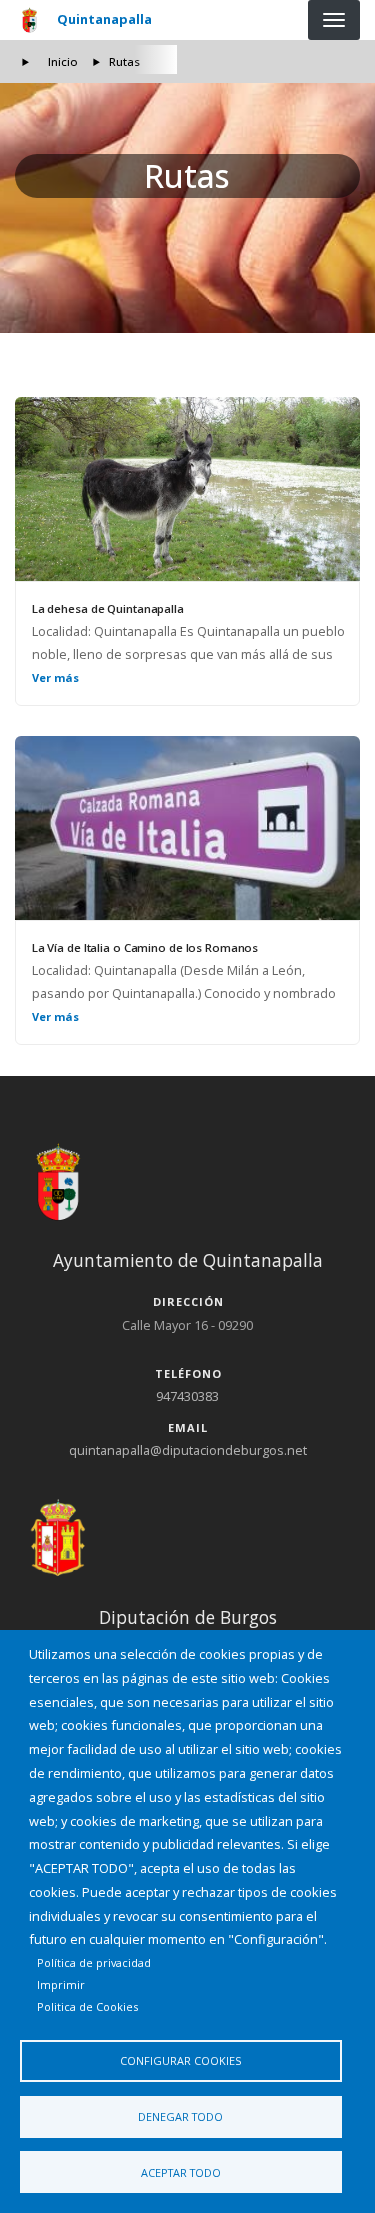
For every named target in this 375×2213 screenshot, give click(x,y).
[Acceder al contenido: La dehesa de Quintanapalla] (187, 489)
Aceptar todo (181, 2172)
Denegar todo (180, 2116)
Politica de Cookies (87, 2006)
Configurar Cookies (180, 2060)
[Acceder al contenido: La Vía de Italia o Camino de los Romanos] (187, 828)
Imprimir (61, 1984)
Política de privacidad (94, 1962)
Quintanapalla (104, 19)
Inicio (63, 61)
